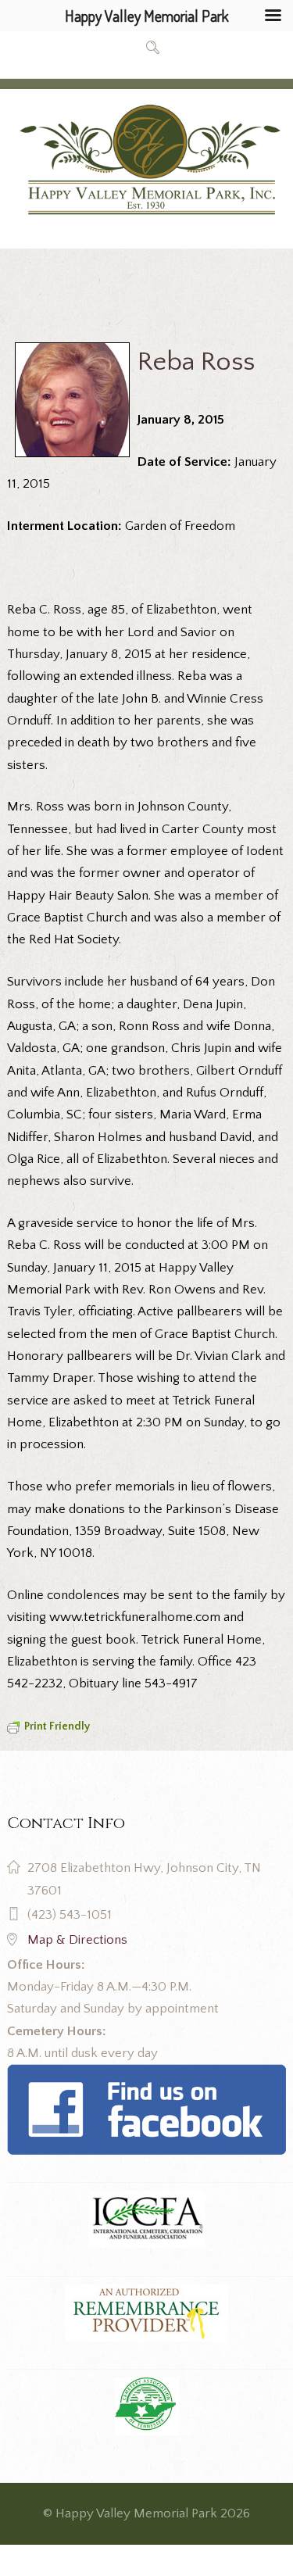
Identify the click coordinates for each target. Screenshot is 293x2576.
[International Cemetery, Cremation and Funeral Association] (146, 2075)
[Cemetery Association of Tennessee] (146, 2406)
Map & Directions (77, 1940)
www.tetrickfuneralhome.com (135, 1617)
